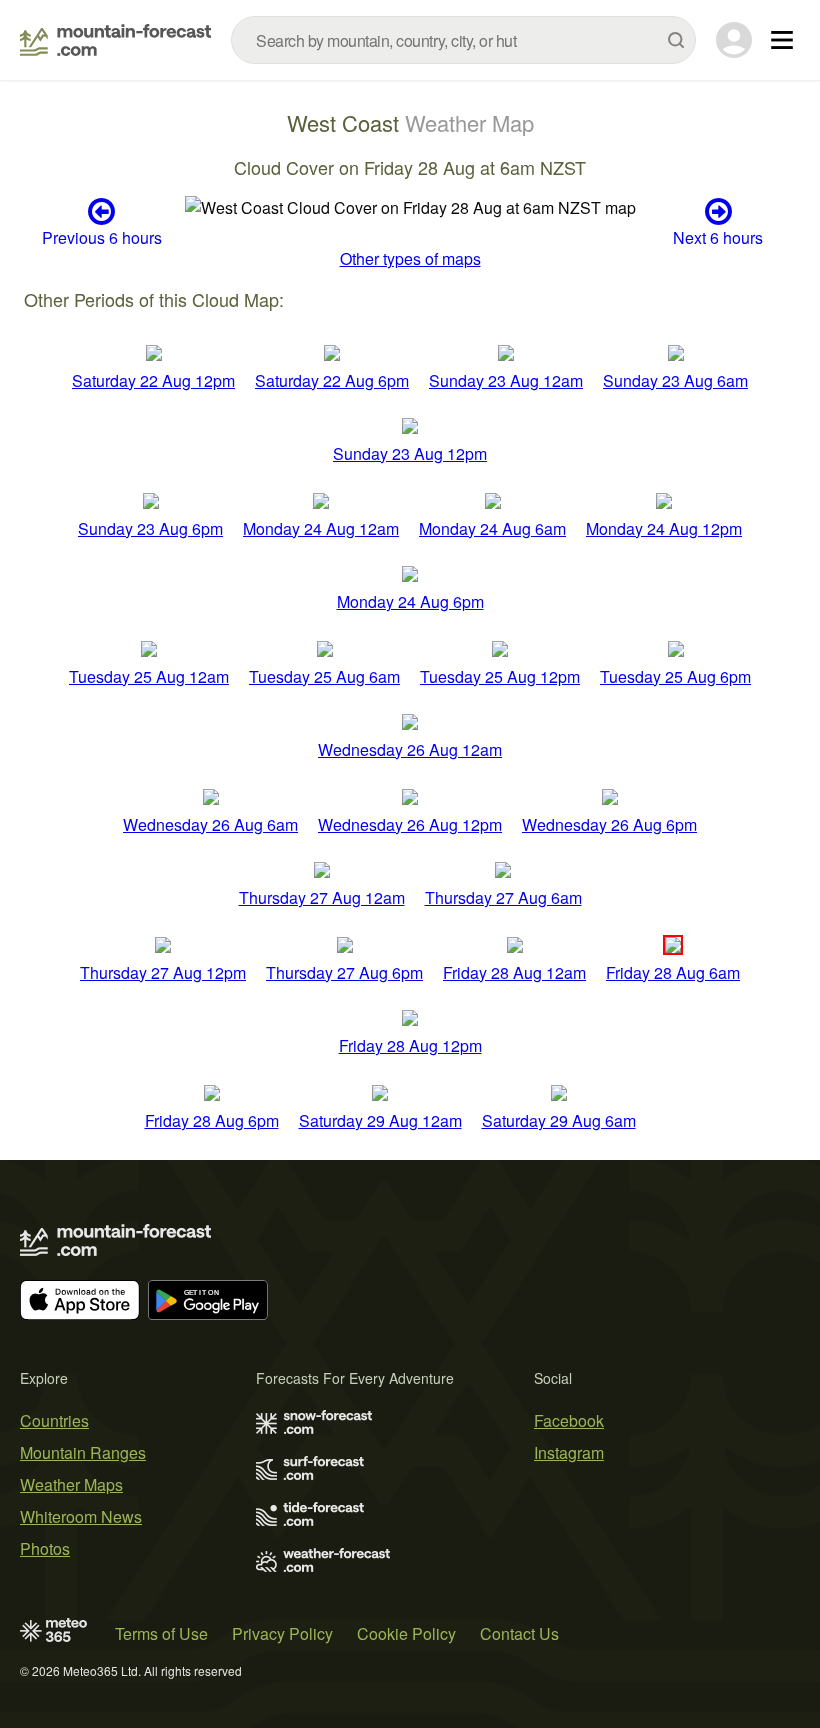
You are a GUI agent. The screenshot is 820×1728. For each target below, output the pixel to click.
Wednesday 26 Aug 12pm (410, 824)
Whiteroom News (81, 1516)
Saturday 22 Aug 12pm (153, 380)
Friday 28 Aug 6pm (212, 1120)
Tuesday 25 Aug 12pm (500, 676)
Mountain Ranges (83, 1452)
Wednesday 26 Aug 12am (410, 749)
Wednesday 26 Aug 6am (210, 824)
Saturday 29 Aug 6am (559, 1120)
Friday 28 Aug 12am (514, 972)
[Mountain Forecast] (115, 40)
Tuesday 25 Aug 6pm (675, 676)
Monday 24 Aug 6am (492, 528)
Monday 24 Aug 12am (321, 528)
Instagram (569, 1452)
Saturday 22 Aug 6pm (332, 380)
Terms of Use (161, 1633)
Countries (54, 1420)
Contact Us (519, 1633)
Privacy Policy (282, 1633)
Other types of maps (410, 258)
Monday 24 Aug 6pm (410, 601)
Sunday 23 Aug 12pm (410, 453)
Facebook (569, 1420)
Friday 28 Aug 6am (673, 972)
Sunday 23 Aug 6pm (150, 528)
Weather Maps (71, 1484)
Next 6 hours (718, 236)
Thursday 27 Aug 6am (503, 897)
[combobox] (463, 40)
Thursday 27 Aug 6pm (344, 972)
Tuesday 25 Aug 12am (149, 676)
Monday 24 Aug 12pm (664, 528)
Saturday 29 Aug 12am (380, 1120)
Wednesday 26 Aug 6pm (609, 824)
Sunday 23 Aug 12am (506, 380)
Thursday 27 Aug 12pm (163, 972)
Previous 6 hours (102, 236)
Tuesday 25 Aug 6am (324, 676)
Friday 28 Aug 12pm (410, 1045)
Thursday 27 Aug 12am (322, 897)
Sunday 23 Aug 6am (675, 380)
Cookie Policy (406, 1633)
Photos (45, 1548)
